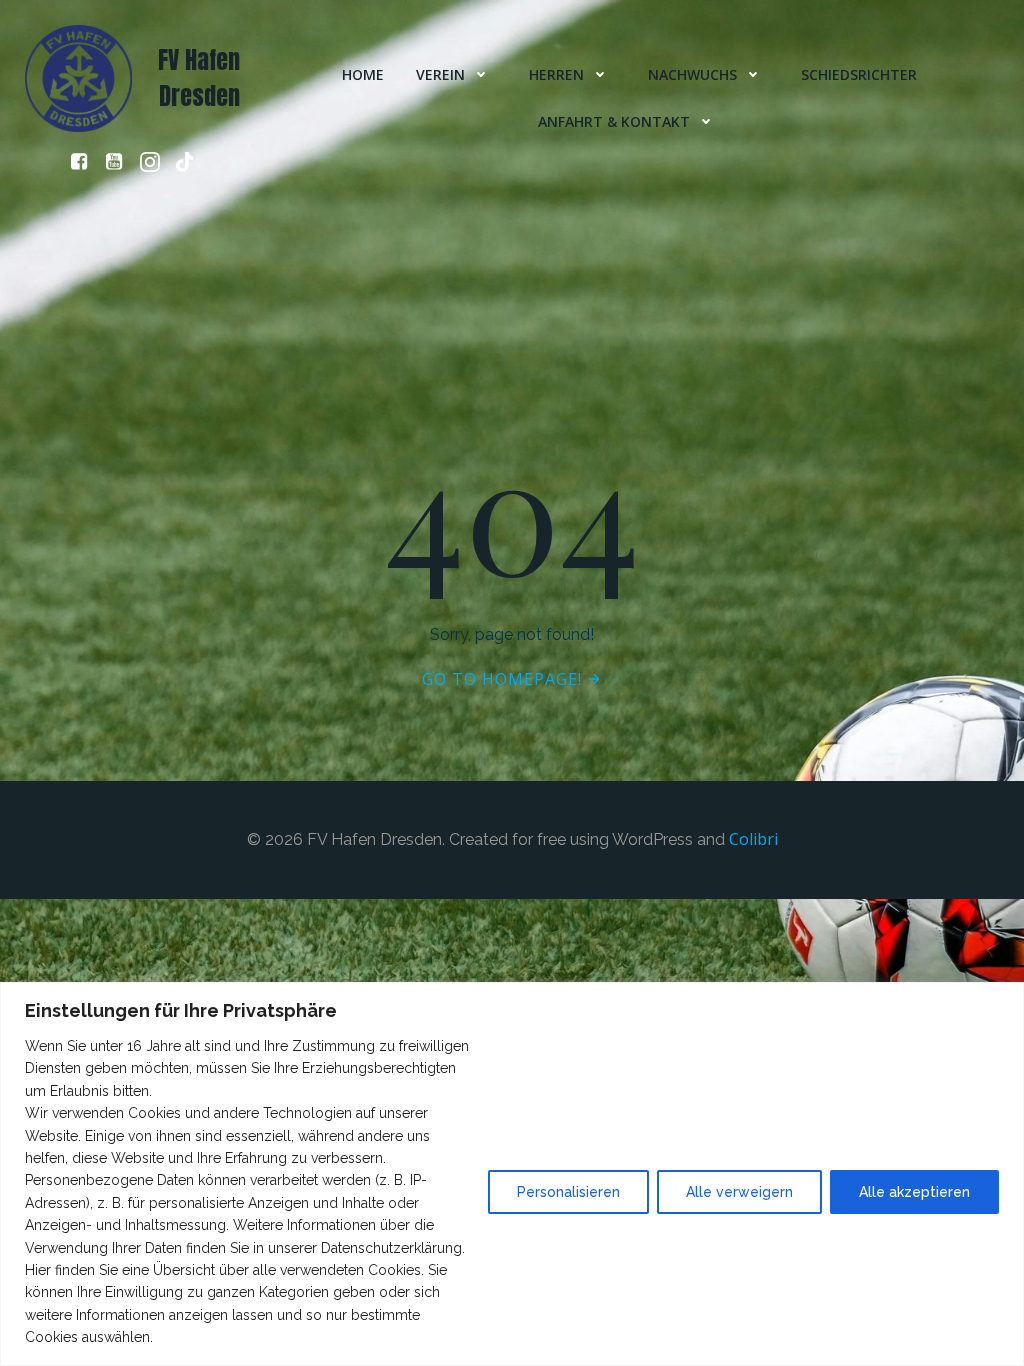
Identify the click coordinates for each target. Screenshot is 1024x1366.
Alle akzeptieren (914, 1192)
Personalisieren (568, 1192)
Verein (440, 74)
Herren (556, 74)
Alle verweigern (739, 1192)
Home (363, 74)
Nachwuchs (692, 74)
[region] (512, 1174)
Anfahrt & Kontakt (614, 121)
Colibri (753, 839)
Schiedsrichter (859, 74)
